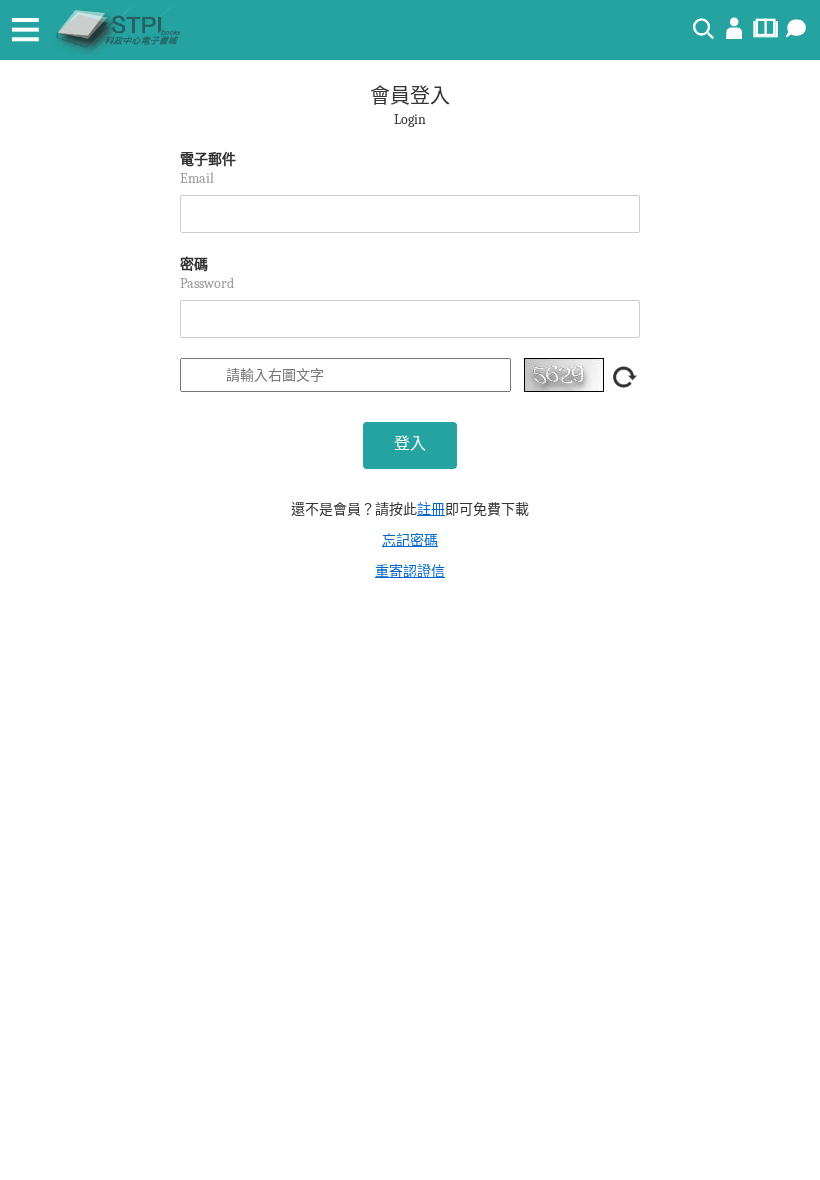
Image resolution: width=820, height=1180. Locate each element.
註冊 (431, 509)
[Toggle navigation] (25, 30)
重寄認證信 (410, 571)
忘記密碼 (410, 540)
